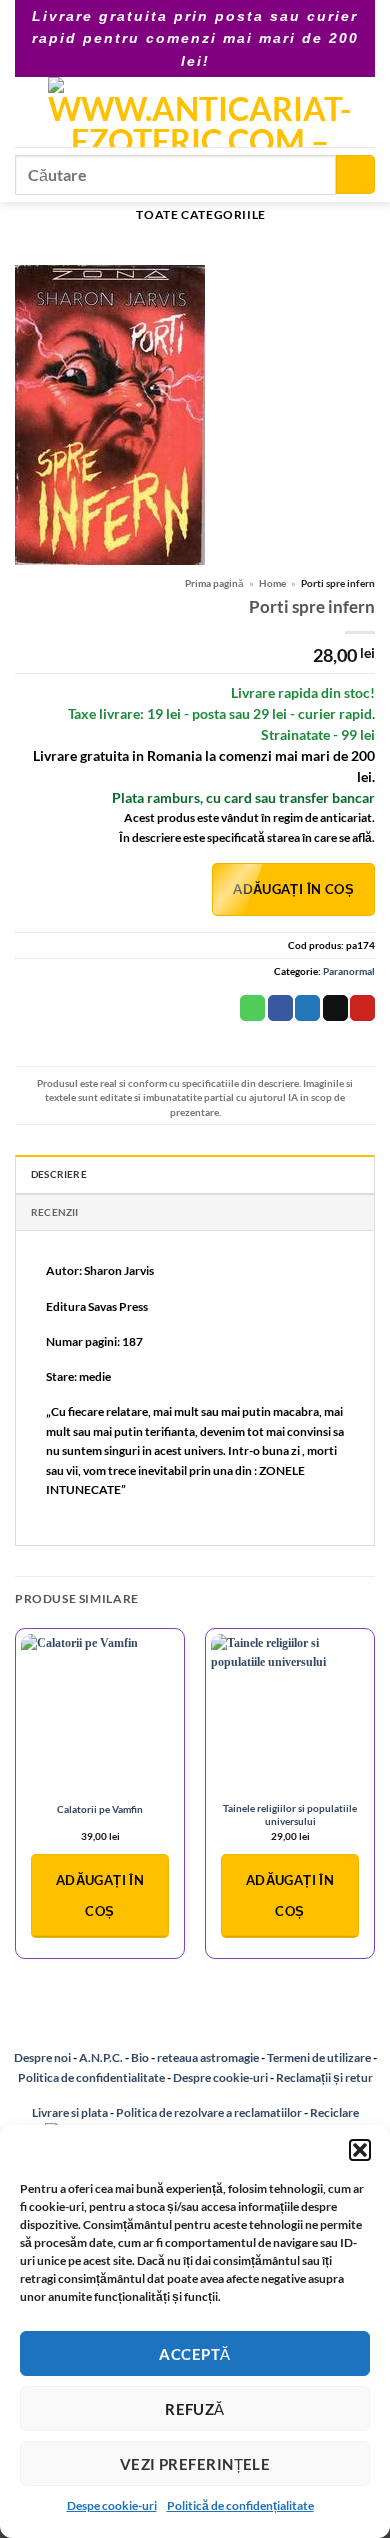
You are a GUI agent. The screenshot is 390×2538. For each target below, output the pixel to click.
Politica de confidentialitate (91, 2077)
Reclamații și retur (324, 2077)
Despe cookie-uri (112, 2505)
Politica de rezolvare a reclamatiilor (209, 2112)
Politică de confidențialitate (240, 2505)
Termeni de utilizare (319, 2057)
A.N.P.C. (101, 2057)
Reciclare (334, 2112)
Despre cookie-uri (221, 2077)
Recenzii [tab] (55, 1212)
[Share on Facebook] (280, 1008)
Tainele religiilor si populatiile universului (290, 1814)
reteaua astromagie (208, 2057)
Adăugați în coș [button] (100, 1895)
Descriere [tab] (59, 1174)
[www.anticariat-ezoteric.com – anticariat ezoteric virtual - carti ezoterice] (199, 112)
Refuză (195, 2409)
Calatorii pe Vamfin (100, 1809)
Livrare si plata (70, 2112)
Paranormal (349, 971)
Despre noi (42, 2057)
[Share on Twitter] (307, 1008)
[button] (360, 2150)
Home (272, 583)
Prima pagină (214, 583)
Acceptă (194, 2354)
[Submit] (355, 174)
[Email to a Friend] (335, 1008)
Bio (140, 2057)
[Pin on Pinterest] (362, 1008)
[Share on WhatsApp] (252, 1008)
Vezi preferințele (195, 2464)
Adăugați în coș (293, 889)
